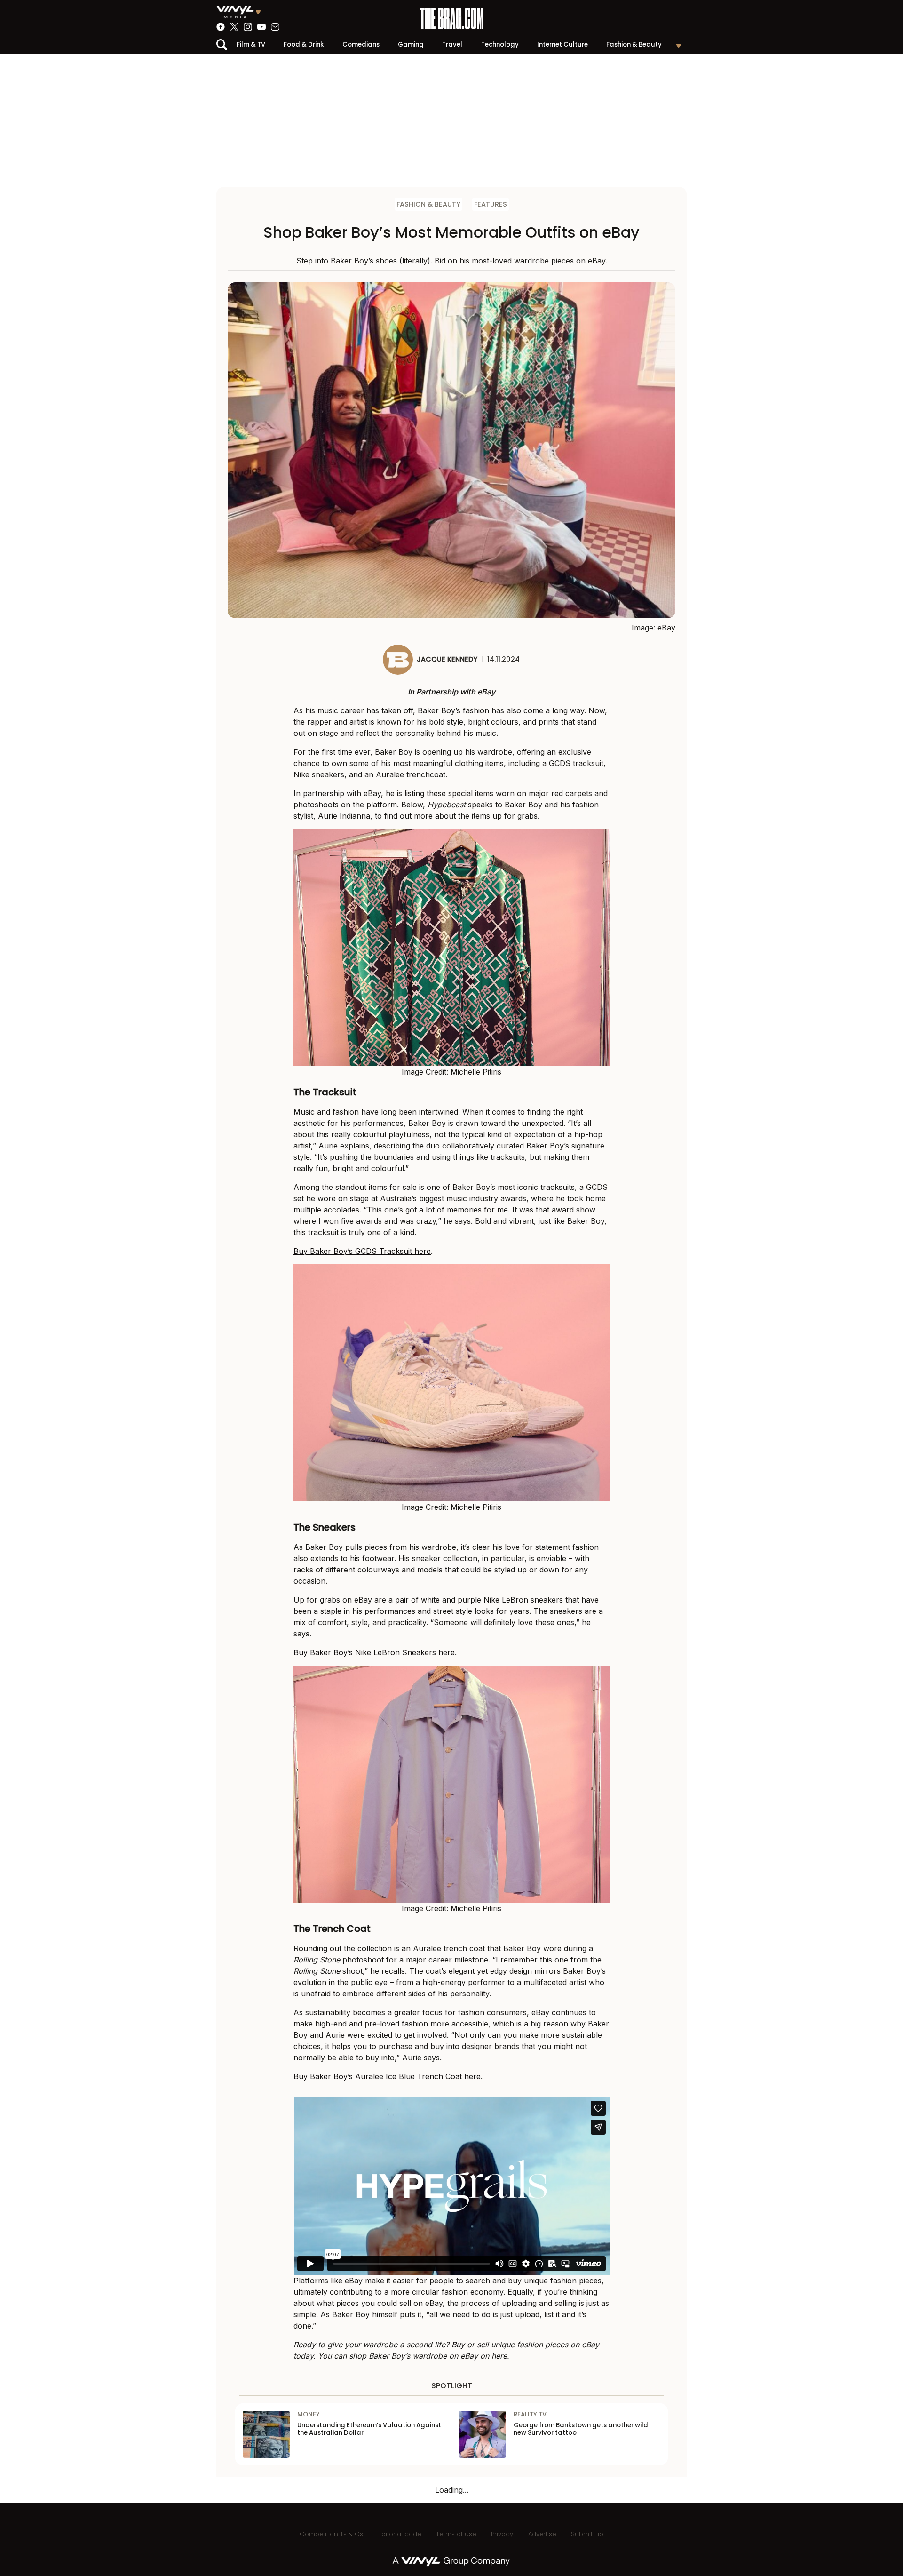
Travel (452, 44)
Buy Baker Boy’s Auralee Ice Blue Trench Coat (379, 2076)
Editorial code (400, 2534)
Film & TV (251, 44)
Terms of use (456, 2534)
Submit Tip (587, 2534)
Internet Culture (562, 44)
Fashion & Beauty (634, 44)
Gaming (411, 44)
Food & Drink (304, 44)
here (423, 1251)
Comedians (361, 44)
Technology (500, 44)
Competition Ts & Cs (331, 2534)
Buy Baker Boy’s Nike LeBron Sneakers (366, 1652)
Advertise (542, 2534)
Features (491, 204)
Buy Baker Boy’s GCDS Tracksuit (354, 1251)
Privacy (502, 2534)
